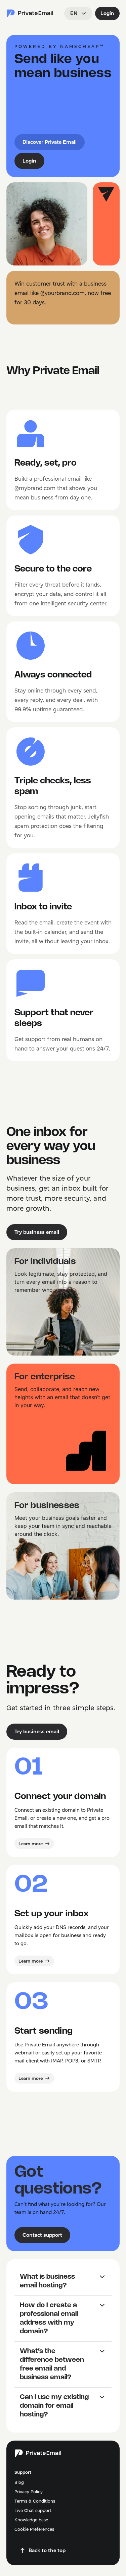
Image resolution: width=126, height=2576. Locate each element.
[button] (63, 2281)
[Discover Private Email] (30, 13)
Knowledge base (31, 2520)
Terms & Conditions (35, 2501)
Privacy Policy (29, 2492)
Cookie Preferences (34, 2529)
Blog (19, 2482)
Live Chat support (33, 2510)
